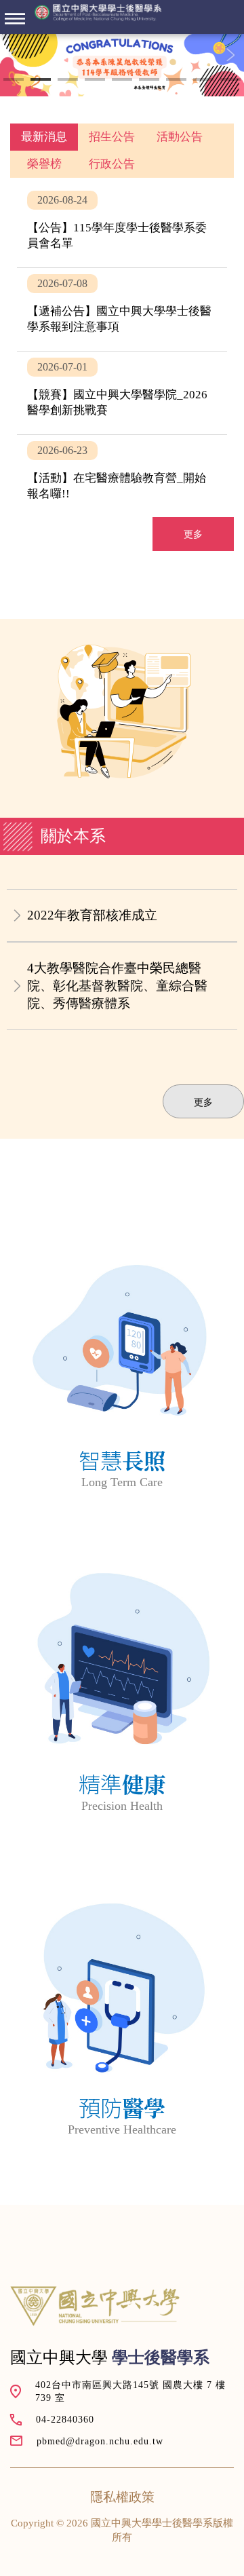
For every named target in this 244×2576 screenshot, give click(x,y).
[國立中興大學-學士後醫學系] (98, 13)
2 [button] (41, 81)
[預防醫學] (122, 2011)
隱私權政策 (122, 2497)
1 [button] (14, 81)
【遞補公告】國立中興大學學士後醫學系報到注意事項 (122, 309)
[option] (122, 65)
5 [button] (122, 81)
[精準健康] (122, 1687)
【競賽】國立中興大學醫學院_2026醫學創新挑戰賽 (122, 393)
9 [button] (230, 81)
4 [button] (95, 81)
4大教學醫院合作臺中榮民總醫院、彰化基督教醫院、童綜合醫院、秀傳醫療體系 (117, 986)
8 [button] (203, 81)
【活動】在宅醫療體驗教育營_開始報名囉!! (122, 476)
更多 (193, 534)
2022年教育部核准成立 (92, 915)
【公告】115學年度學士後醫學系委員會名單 (122, 226)
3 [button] (68, 81)
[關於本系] (122, 1363)
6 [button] (149, 81)
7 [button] (176, 81)
